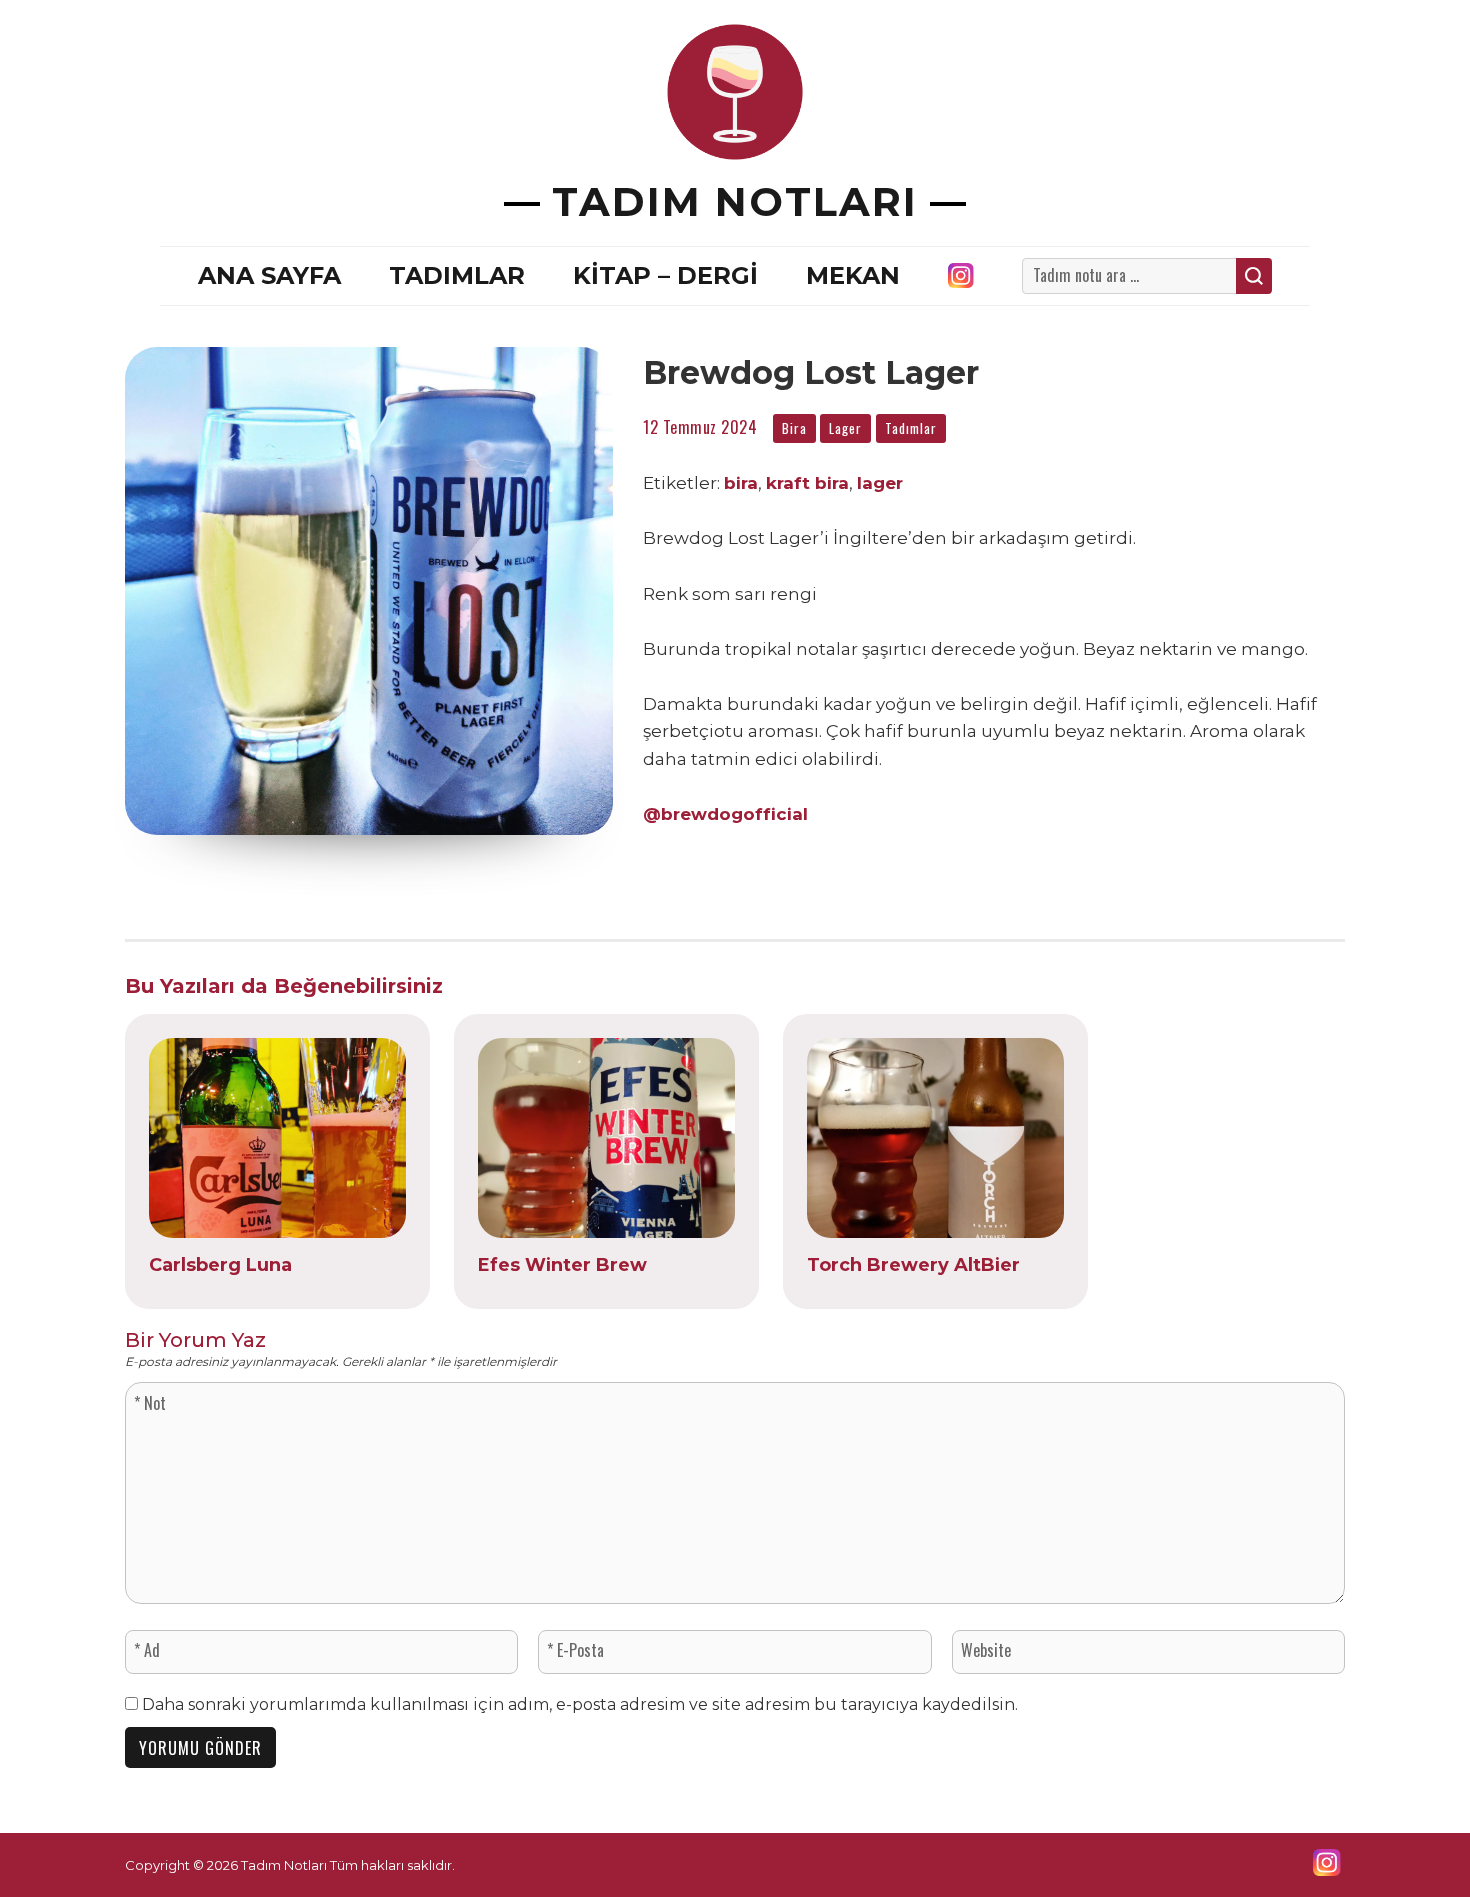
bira (741, 483)
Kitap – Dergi (665, 275)
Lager (845, 428)
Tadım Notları (735, 201)
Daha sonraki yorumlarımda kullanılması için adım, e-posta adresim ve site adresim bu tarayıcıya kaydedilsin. (580, 1704)
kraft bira (807, 483)
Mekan (853, 275)
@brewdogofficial (725, 814)
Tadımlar (457, 275)
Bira (794, 428)
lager (880, 483)
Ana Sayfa (269, 275)
